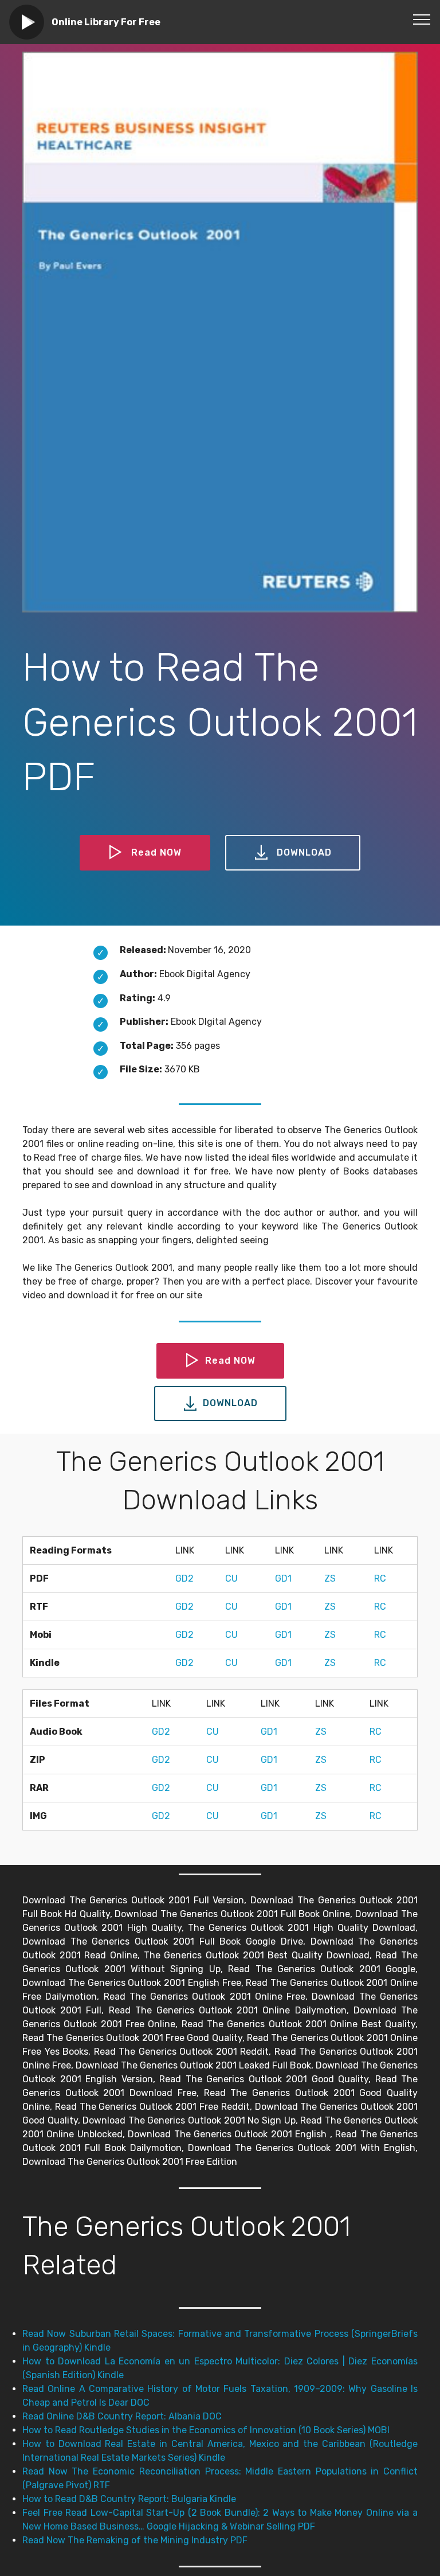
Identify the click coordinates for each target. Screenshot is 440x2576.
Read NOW (156, 852)
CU (231, 1578)
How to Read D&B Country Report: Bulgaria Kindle (129, 2499)
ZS (330, 1578)
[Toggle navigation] (422, 19)
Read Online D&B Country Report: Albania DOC (122, 2416)
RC (380, 1578)
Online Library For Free (106, 22)
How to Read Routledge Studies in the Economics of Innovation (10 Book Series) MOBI (206, 2430)
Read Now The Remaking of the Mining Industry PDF (135, 2540)
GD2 (184, 1578)
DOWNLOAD (304, 852)
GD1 (283, 1578)
